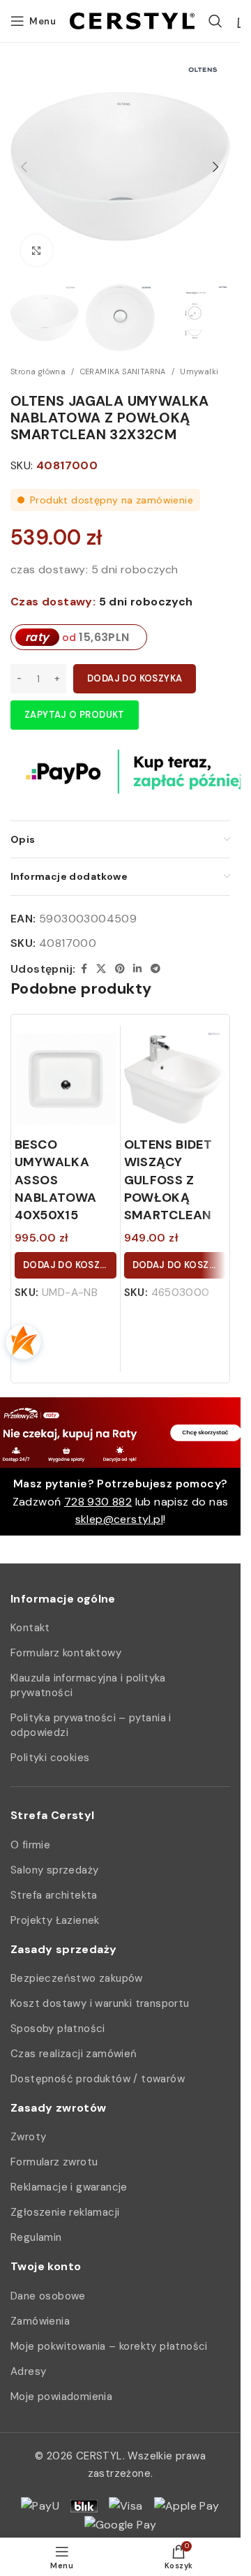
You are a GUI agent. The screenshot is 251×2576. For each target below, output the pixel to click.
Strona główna (38, 371)
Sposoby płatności (58, 2029)
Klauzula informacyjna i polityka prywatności (88, 1685)
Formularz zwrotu (54, 2162)
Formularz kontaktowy (66, 1653)
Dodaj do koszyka (135, 678)
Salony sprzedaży (54, 1870)
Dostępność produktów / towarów (98, 2079)
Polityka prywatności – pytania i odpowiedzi (91, 1725)
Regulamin (36, 2237)
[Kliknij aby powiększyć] (37, 250)
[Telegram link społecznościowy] (155, 969)
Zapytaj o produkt (75, 715)
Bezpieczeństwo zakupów (77, 1978)
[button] (24, 167)
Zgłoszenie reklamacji (65, 2212)
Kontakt (30, 1628)
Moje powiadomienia (61, 2397)
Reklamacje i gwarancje (69, 2187)
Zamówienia (40, 2321)
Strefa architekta (54, 1895)
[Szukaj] (215, 21)
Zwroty (28, 2137)
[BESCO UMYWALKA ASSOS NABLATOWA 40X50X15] (66, 1080)
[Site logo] (132, 20)
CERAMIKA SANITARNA (123, 371)
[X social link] (101, 969)
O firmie (30, 1845)
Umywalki (199, 371)
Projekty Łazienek (55, 1920)
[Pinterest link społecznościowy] (120, 969)
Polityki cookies (50, 1758)
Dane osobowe (48, 2296)
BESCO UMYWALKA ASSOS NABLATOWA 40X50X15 (56, 1180)
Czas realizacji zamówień (74, 2054)
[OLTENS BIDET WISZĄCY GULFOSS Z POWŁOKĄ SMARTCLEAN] (175, 1080)
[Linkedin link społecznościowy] (137, 969)
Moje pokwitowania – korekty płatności (109, 2346)
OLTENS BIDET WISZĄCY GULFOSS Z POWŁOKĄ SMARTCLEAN (168, 1180)
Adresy (28, 2371)
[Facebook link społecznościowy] (84, 969)
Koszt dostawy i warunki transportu (100, 2003)
